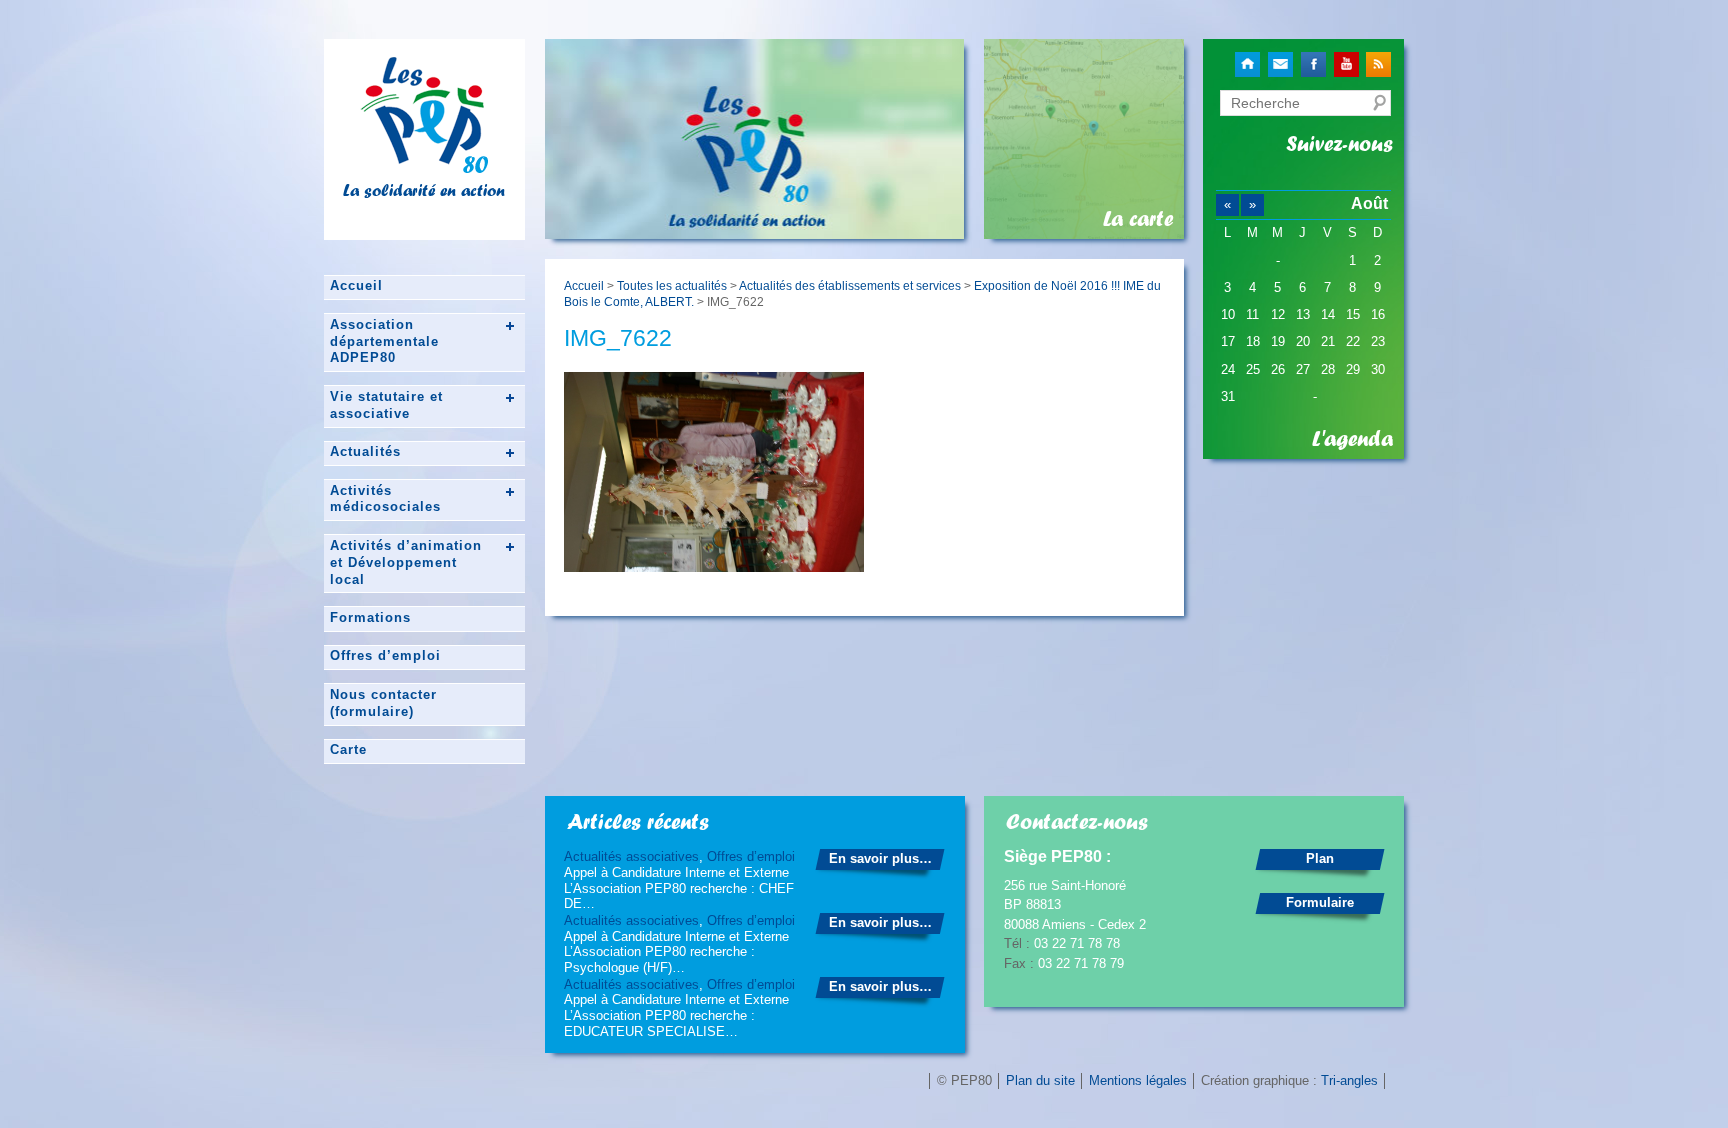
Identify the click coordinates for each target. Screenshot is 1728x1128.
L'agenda (1352, 439)
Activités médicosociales (385, 499)
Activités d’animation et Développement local (406, 562)
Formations (370, 617)
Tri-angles (1349, 1080)
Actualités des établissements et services (850, 285)
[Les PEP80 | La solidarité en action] (424, 165)
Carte (348, 749)
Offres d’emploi (385, 655)
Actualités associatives (631, 856)
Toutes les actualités (672, 285)
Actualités (365, 451)
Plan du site (1040, 1080)
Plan (1320, 858)
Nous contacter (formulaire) (383, 703)
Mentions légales (1138, 1080)
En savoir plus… (880, 858)
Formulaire (1320, 902)
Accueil (356, 285)
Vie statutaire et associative (386, 405)
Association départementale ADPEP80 (384, 341)
